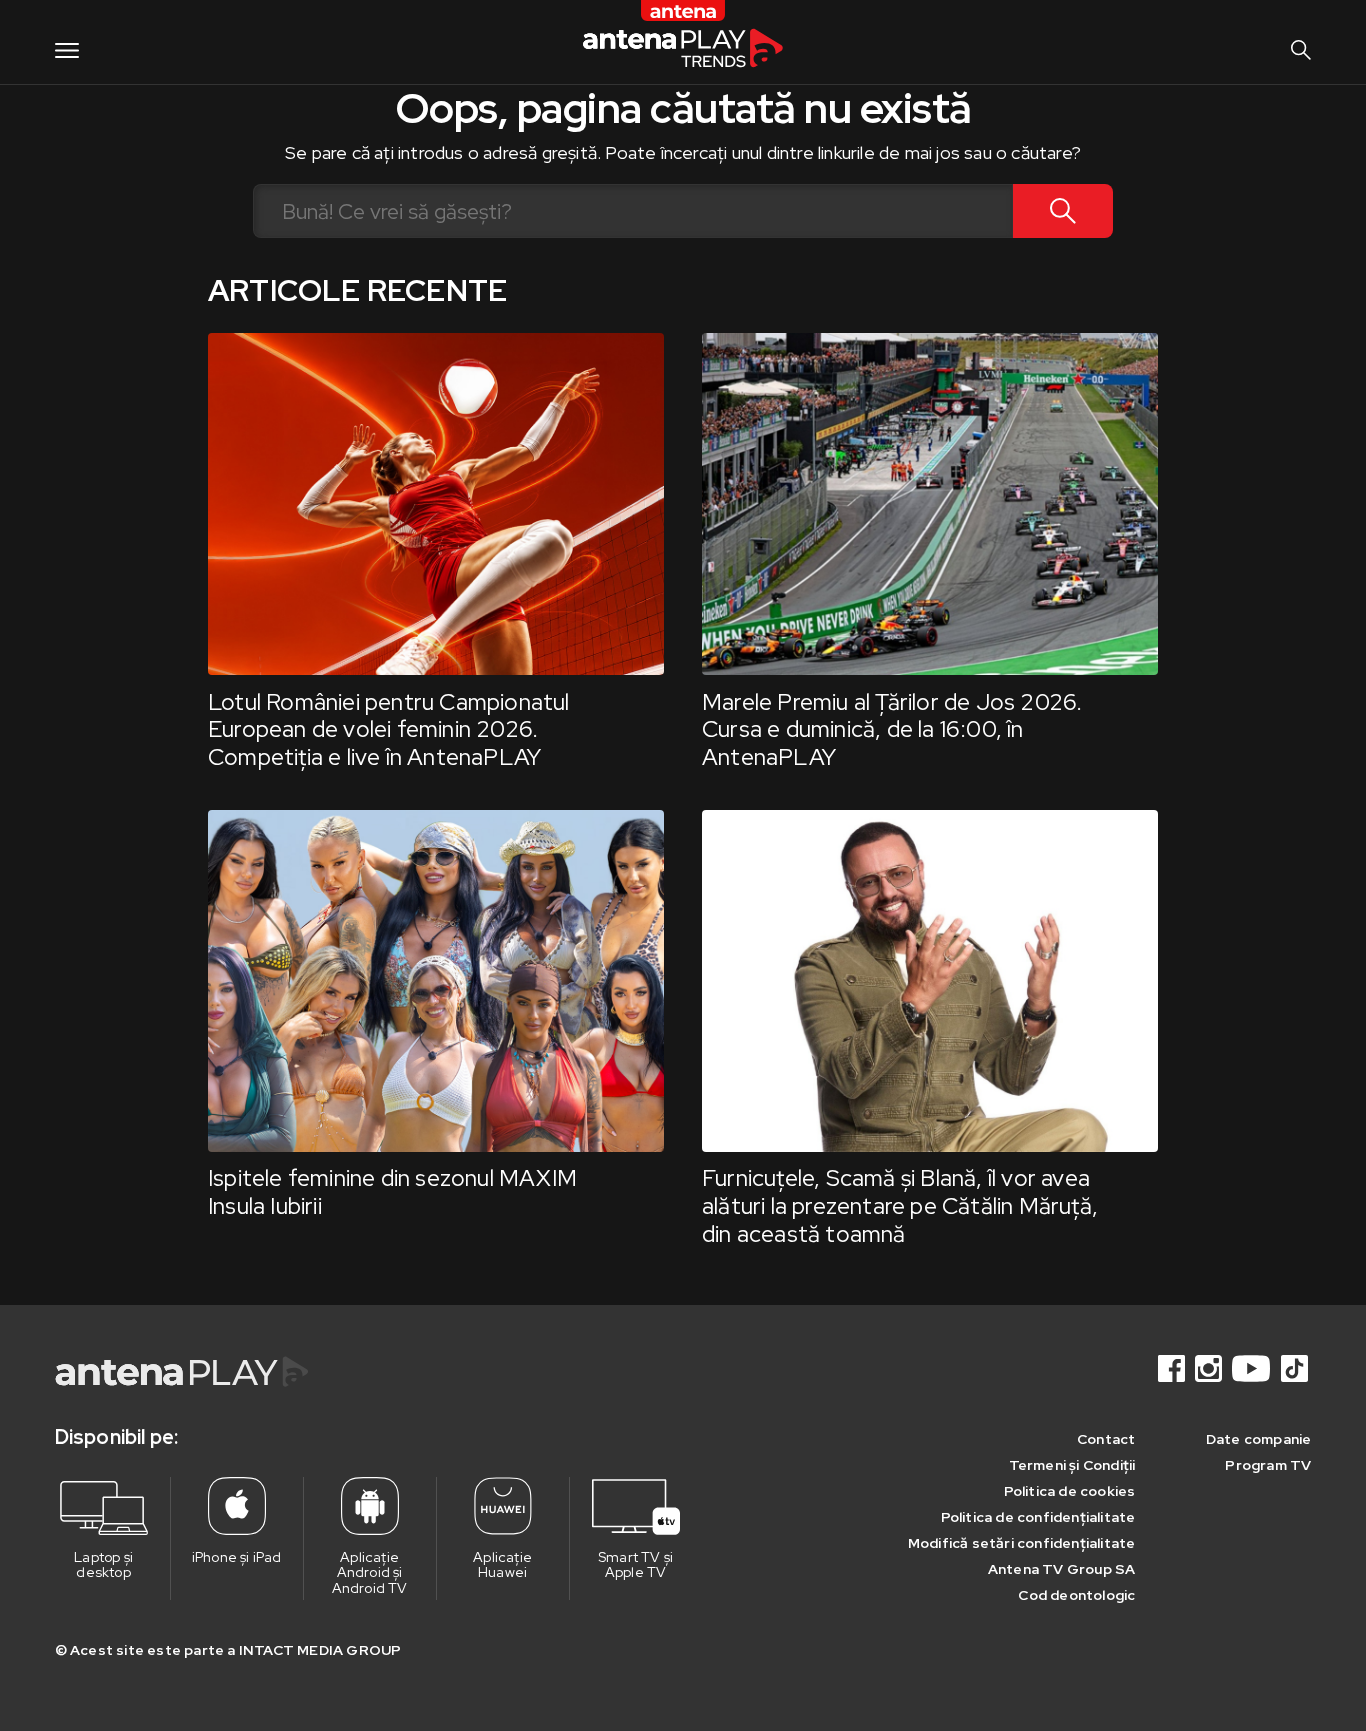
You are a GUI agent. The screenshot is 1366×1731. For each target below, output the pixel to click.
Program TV (1268, 1465)
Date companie (1259, 1439)
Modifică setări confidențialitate (1022, 1543)
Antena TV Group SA (1062, 1569)
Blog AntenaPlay (683, 41)
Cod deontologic (1076, 1595)
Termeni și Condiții (1072, 1465)
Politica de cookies (1070, 1491)
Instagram (1210, 1368)
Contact (1106, 1439)
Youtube (1253, 1368)
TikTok (1296, 1368)
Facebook (1173, 1368)
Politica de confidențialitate (1038, 1517)
